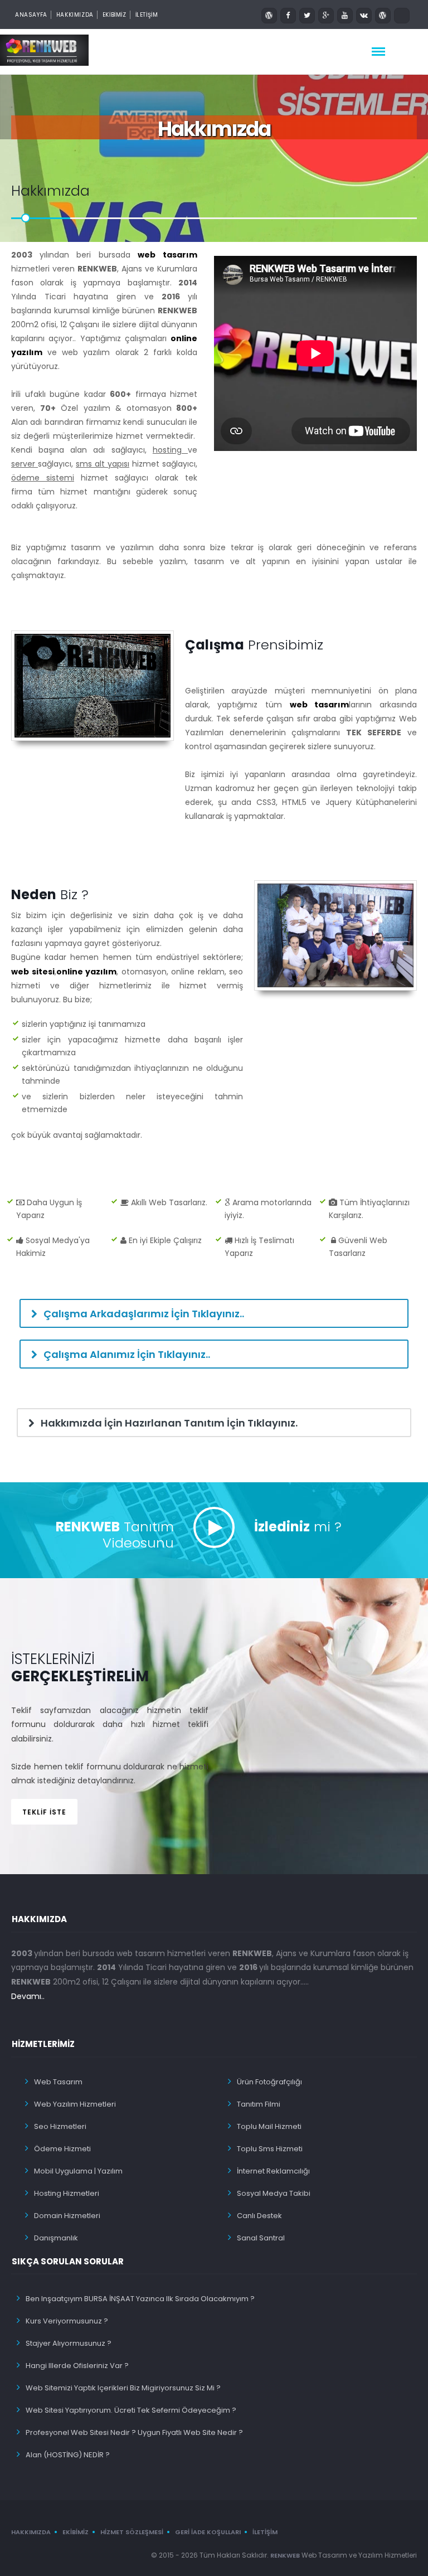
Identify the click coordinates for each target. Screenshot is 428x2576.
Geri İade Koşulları (208, 2532)
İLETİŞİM (147, 15)
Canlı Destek (259, 2216)
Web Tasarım (58, 2082)
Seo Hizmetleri (60, 2126)
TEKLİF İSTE (44, 1812)
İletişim (265, 2532)
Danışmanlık (56, 2238)
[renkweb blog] (269, 16)
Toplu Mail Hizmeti (269, 2126)
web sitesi (33, 972)
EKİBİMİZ (115, 15)
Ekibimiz (76, 2532)
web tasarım (167, 255)
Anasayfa (31, 15)
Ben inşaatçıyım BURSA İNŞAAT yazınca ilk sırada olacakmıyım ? (140, 2299)
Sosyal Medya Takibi (274, 2193)
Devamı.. (28, 1996)
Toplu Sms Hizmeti (270, 2149)
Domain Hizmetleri (67, 2216)
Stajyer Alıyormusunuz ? (69, 2343)
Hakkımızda (75, 15)
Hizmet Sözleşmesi (132, 2532)
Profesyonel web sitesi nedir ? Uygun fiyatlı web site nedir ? (134, 2432)
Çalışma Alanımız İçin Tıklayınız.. (126, 1354)
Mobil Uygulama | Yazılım (78, 2171)
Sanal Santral (261, 2238)
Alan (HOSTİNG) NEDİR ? (68, 2455)
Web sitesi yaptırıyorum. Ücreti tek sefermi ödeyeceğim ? (131, 2410)
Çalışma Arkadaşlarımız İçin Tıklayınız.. (143, 1314)
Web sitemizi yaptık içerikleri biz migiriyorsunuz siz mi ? (123, 2388)
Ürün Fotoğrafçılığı (269, 2082)
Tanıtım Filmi (259, 2104)
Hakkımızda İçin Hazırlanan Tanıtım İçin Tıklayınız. (168, 1423)
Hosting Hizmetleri (67, 2193)
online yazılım (87, 972)
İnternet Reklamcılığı (273, 2171)
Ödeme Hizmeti (62, 2149)
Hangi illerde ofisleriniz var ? (77, 2366)
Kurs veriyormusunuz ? (67, 2321)
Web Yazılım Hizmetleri (75, 2104)
